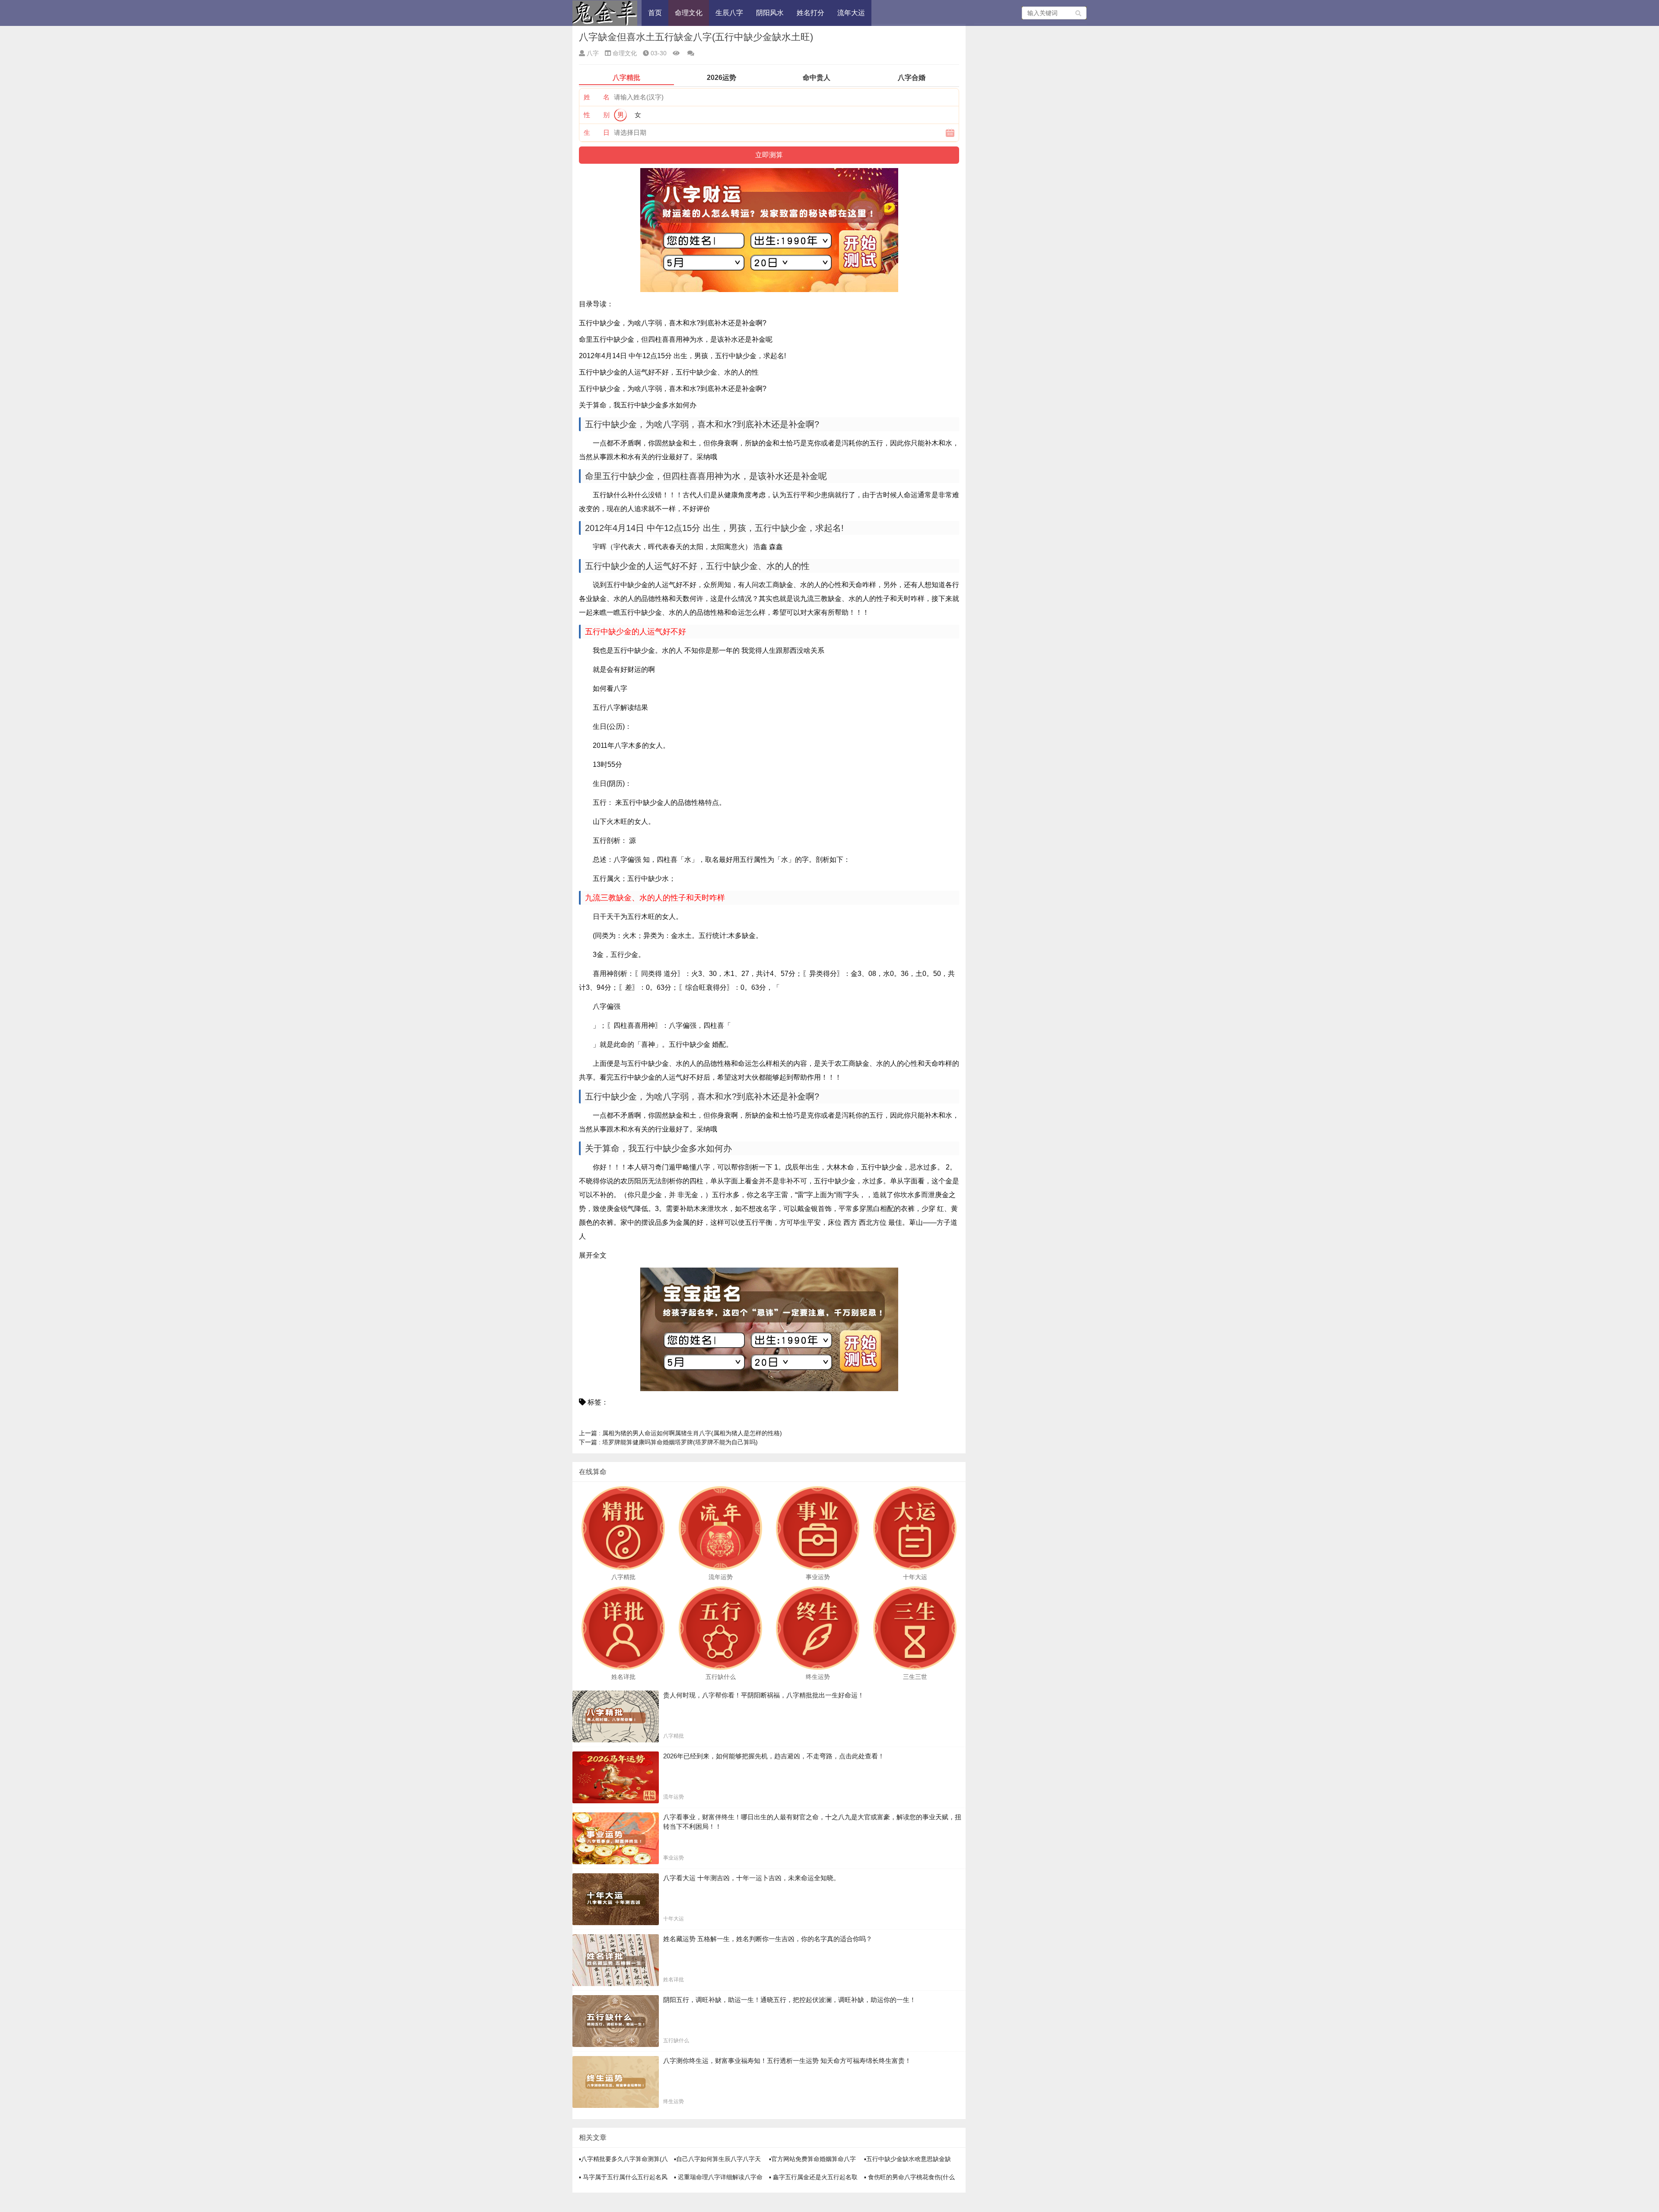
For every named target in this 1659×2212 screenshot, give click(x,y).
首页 (655, 13)
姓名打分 (810, 13)
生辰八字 (729, 13)
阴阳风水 (770, 13)
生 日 (597, 132)
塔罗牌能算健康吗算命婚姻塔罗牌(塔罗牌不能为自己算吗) (668, 1442)
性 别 (597, 115)
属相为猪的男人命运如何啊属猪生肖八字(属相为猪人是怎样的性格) (680, 1433)
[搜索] (1079, 13)
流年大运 (851, 13)
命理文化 (689, 13)
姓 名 (597, 97)
